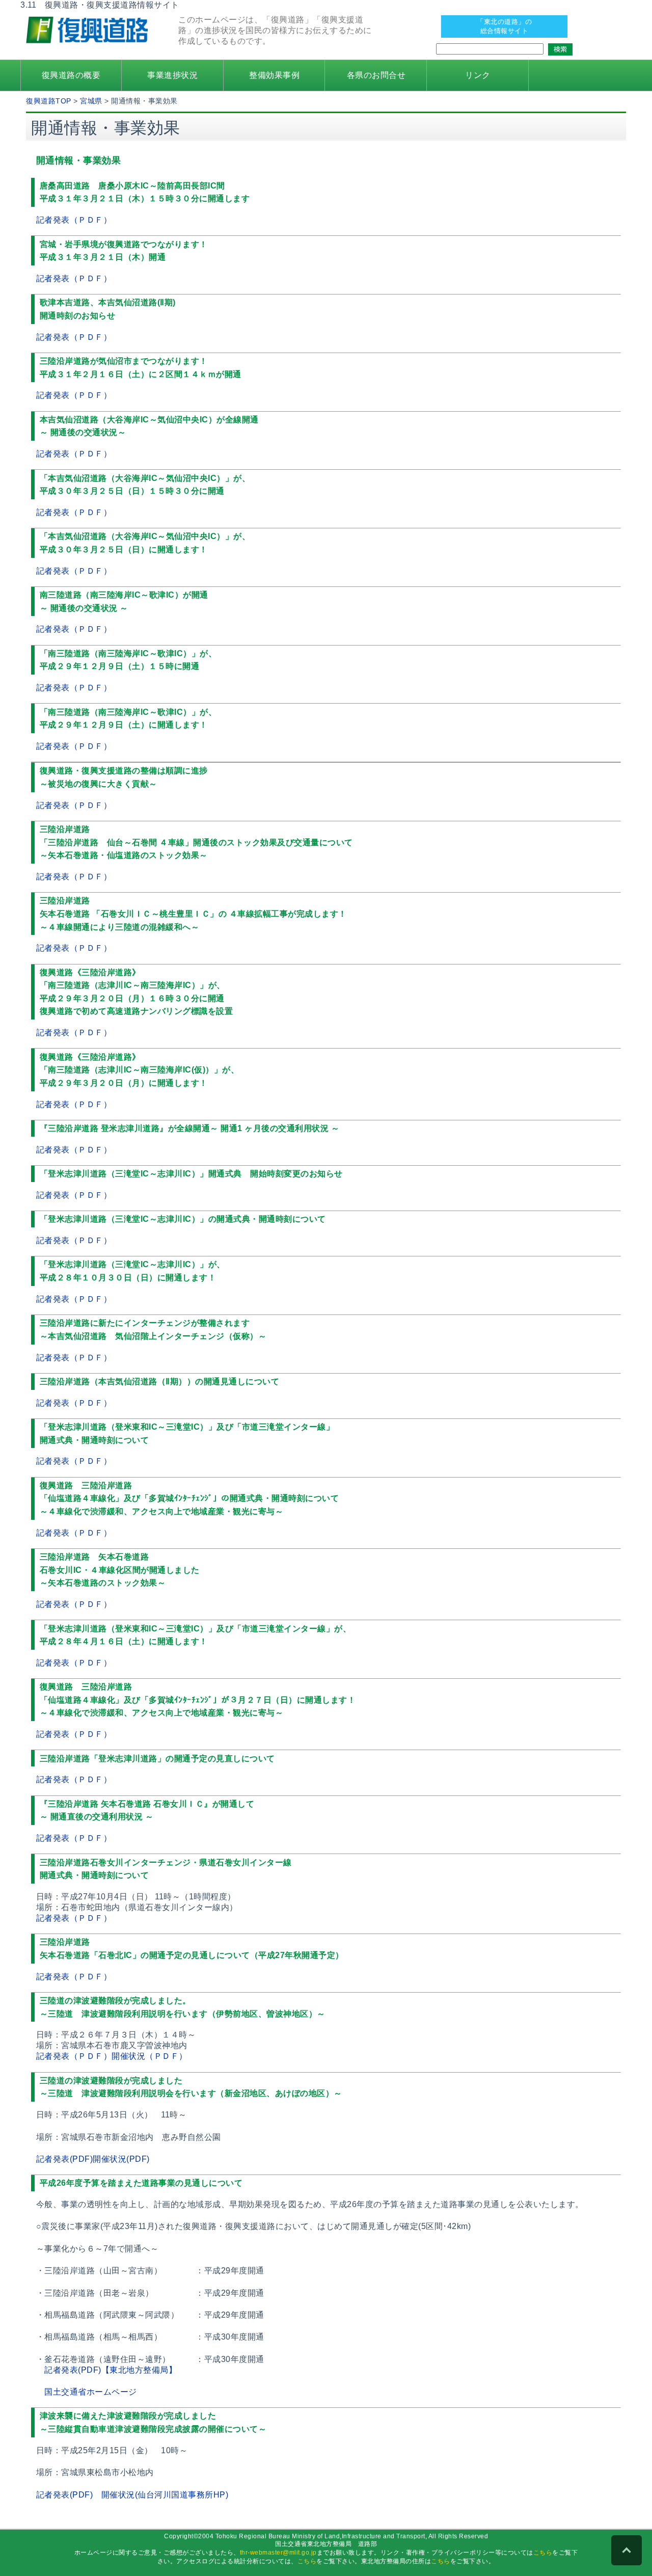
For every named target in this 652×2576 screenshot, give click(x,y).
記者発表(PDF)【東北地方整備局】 (111, 2370)
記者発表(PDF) (65, 2159)
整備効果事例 (274, 75)
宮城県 (91, 101)
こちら (543, 2553)
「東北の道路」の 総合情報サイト (504, 26)
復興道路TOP (49, 101)
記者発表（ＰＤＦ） (74, 220)
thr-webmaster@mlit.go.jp (278, 2553)
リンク (478, 75)
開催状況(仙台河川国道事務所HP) (165, 2495)
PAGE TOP (627, 2551)
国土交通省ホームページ (91, 2392)
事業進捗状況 (172, 75)
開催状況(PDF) (121, 2159)
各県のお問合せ (376, 75)
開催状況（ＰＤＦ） (150, 2056)
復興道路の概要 (71, 75)
